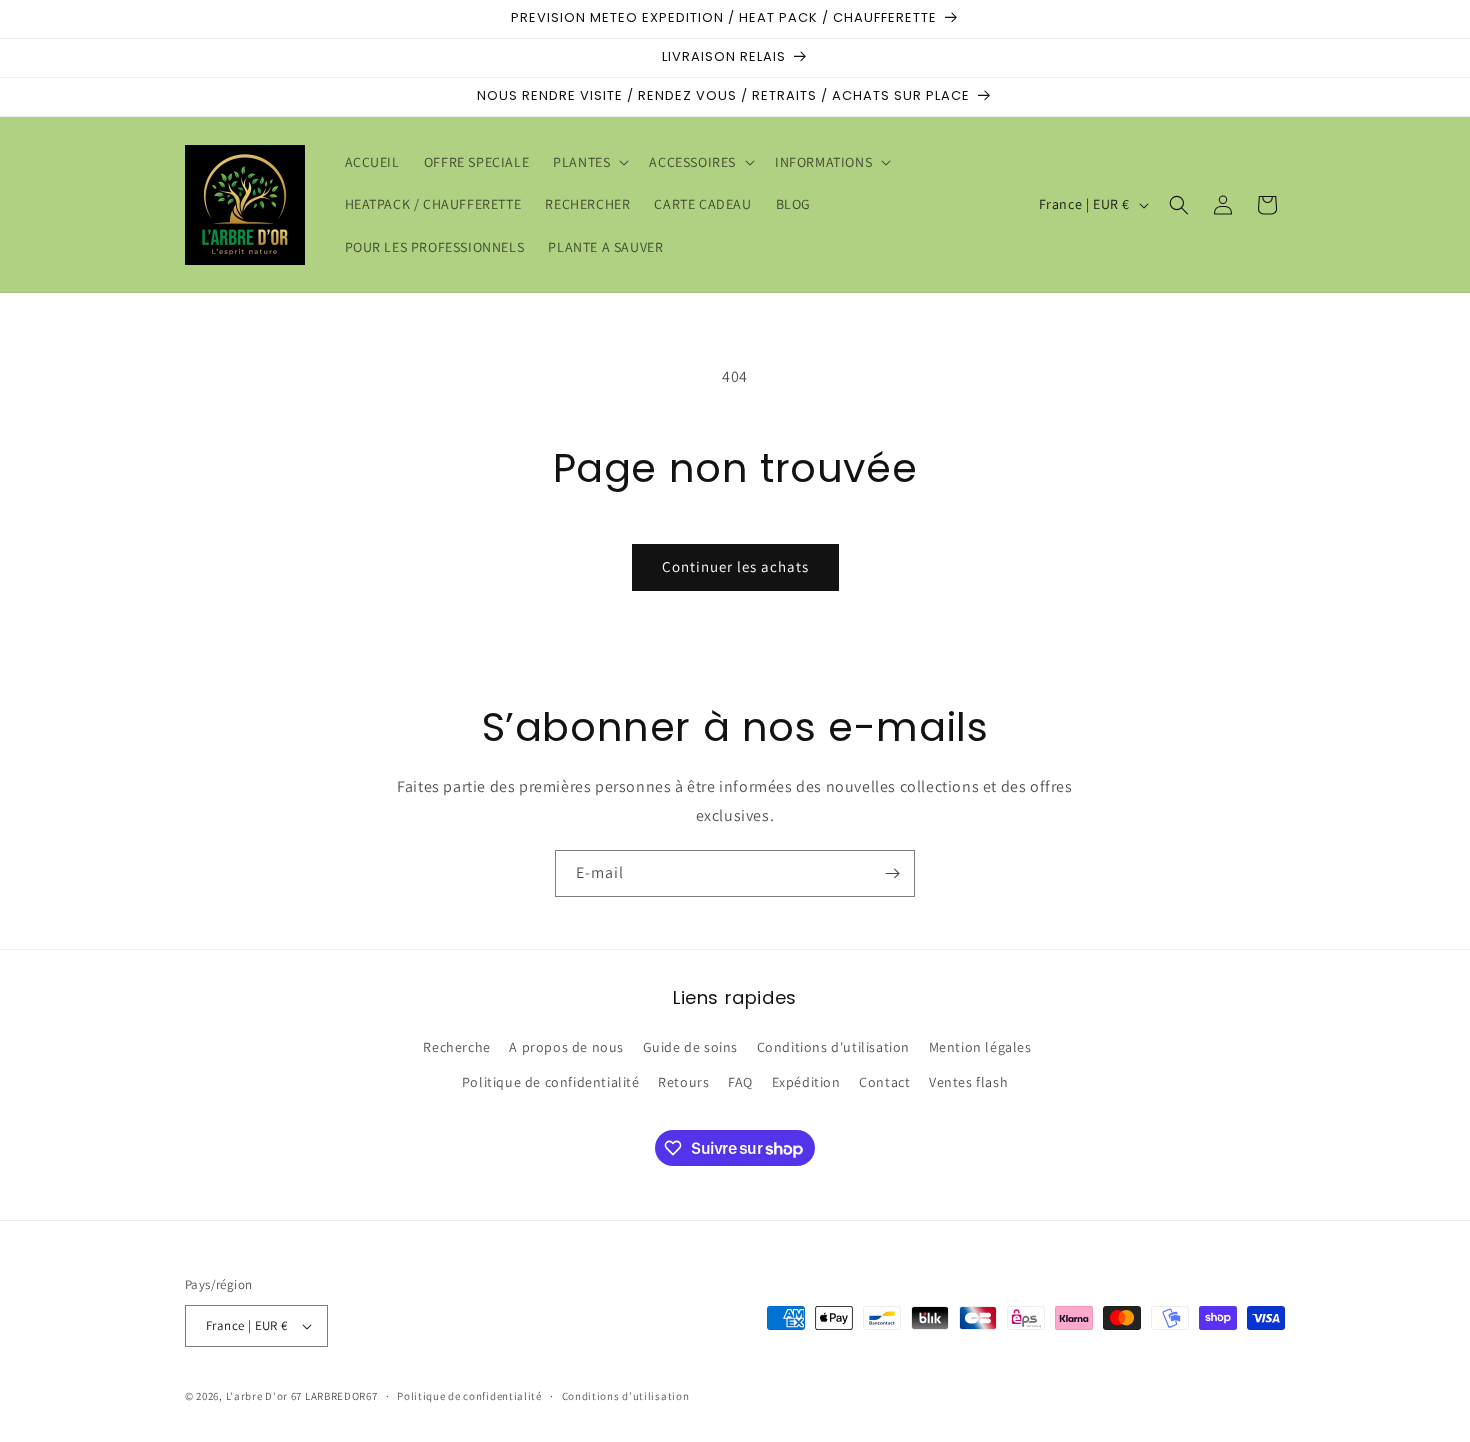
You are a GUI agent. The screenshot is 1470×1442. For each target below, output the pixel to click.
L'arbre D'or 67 (264, 1396)
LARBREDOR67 (341, 1396)
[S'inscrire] (892, 873)
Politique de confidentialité (551, 1082)
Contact (884, 1082)
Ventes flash (968, 1082)
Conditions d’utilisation (626, 1396)
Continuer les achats (735, 566)
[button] (589, 162)
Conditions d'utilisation (833, 1047)
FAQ (740, 1082)
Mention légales (980, 1047)
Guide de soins (690, 1047)
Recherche (456, 1047)
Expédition (806, 1082)
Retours (683, 1082)
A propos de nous (566, 1047)
